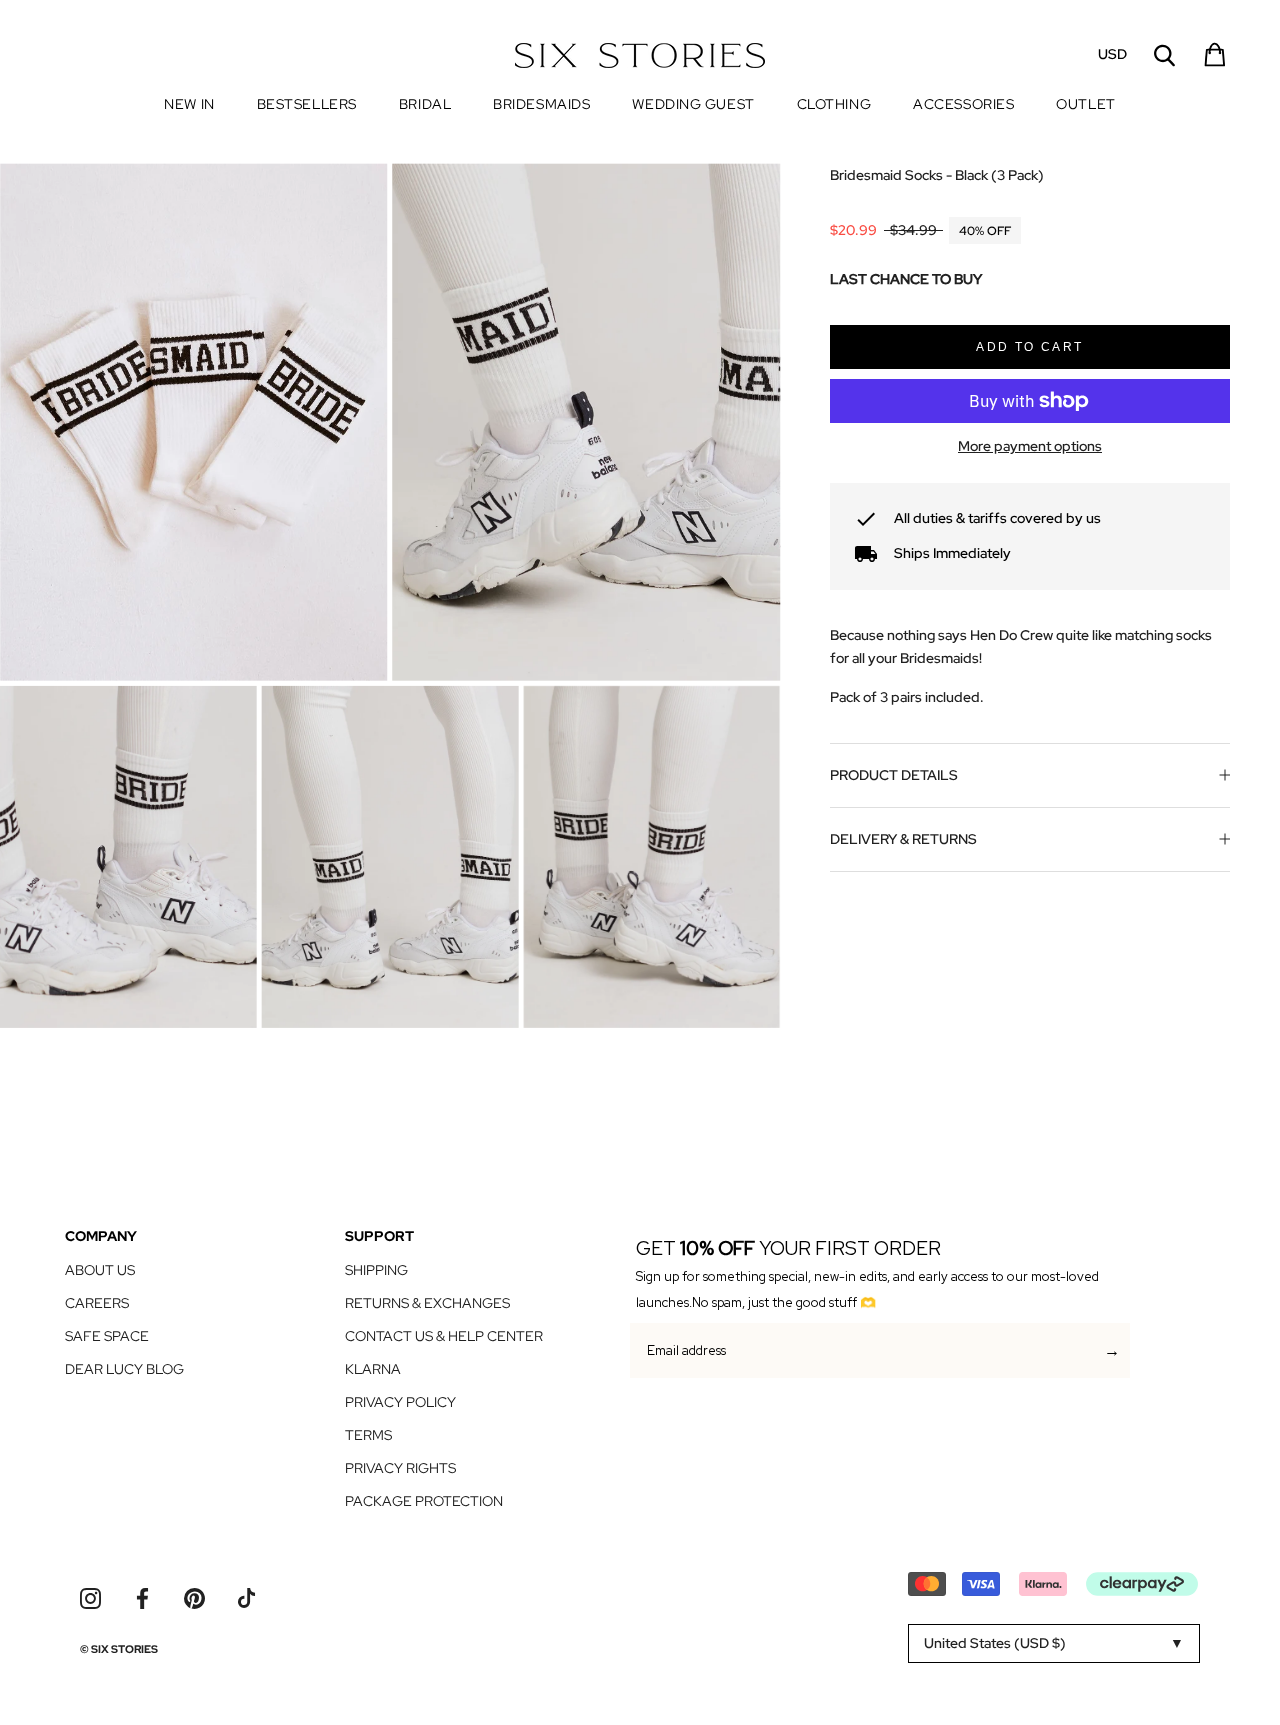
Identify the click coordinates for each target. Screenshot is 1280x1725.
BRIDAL (425, 104)
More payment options (1030, 446)
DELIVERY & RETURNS (903, 839)
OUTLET (1085, 105)
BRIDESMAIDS (541, 104)
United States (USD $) (995, 1643)
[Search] (1164, 55)
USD (1112, 54)
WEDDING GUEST (693, 104)
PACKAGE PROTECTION (424, 1501)
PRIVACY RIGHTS (400, 1468)
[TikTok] (246, 1598)
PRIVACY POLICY (400, 1402)
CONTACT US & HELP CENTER (444, 1336)
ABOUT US (100, 1270)
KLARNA (373, 1369)
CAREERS (97, 1303)
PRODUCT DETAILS (894, 775)
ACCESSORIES (963, 104)
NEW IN (189, 104)
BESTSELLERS (307, 104)
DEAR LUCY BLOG (124, 1369)
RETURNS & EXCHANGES (427, 1303)
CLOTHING (834, 104)
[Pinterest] (194, 1598)
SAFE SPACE (107, 1336)
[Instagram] (90, 1598)
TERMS (368, 1435)
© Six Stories (119, 1649)
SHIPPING (376, 1270)
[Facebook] (142, 1598)
